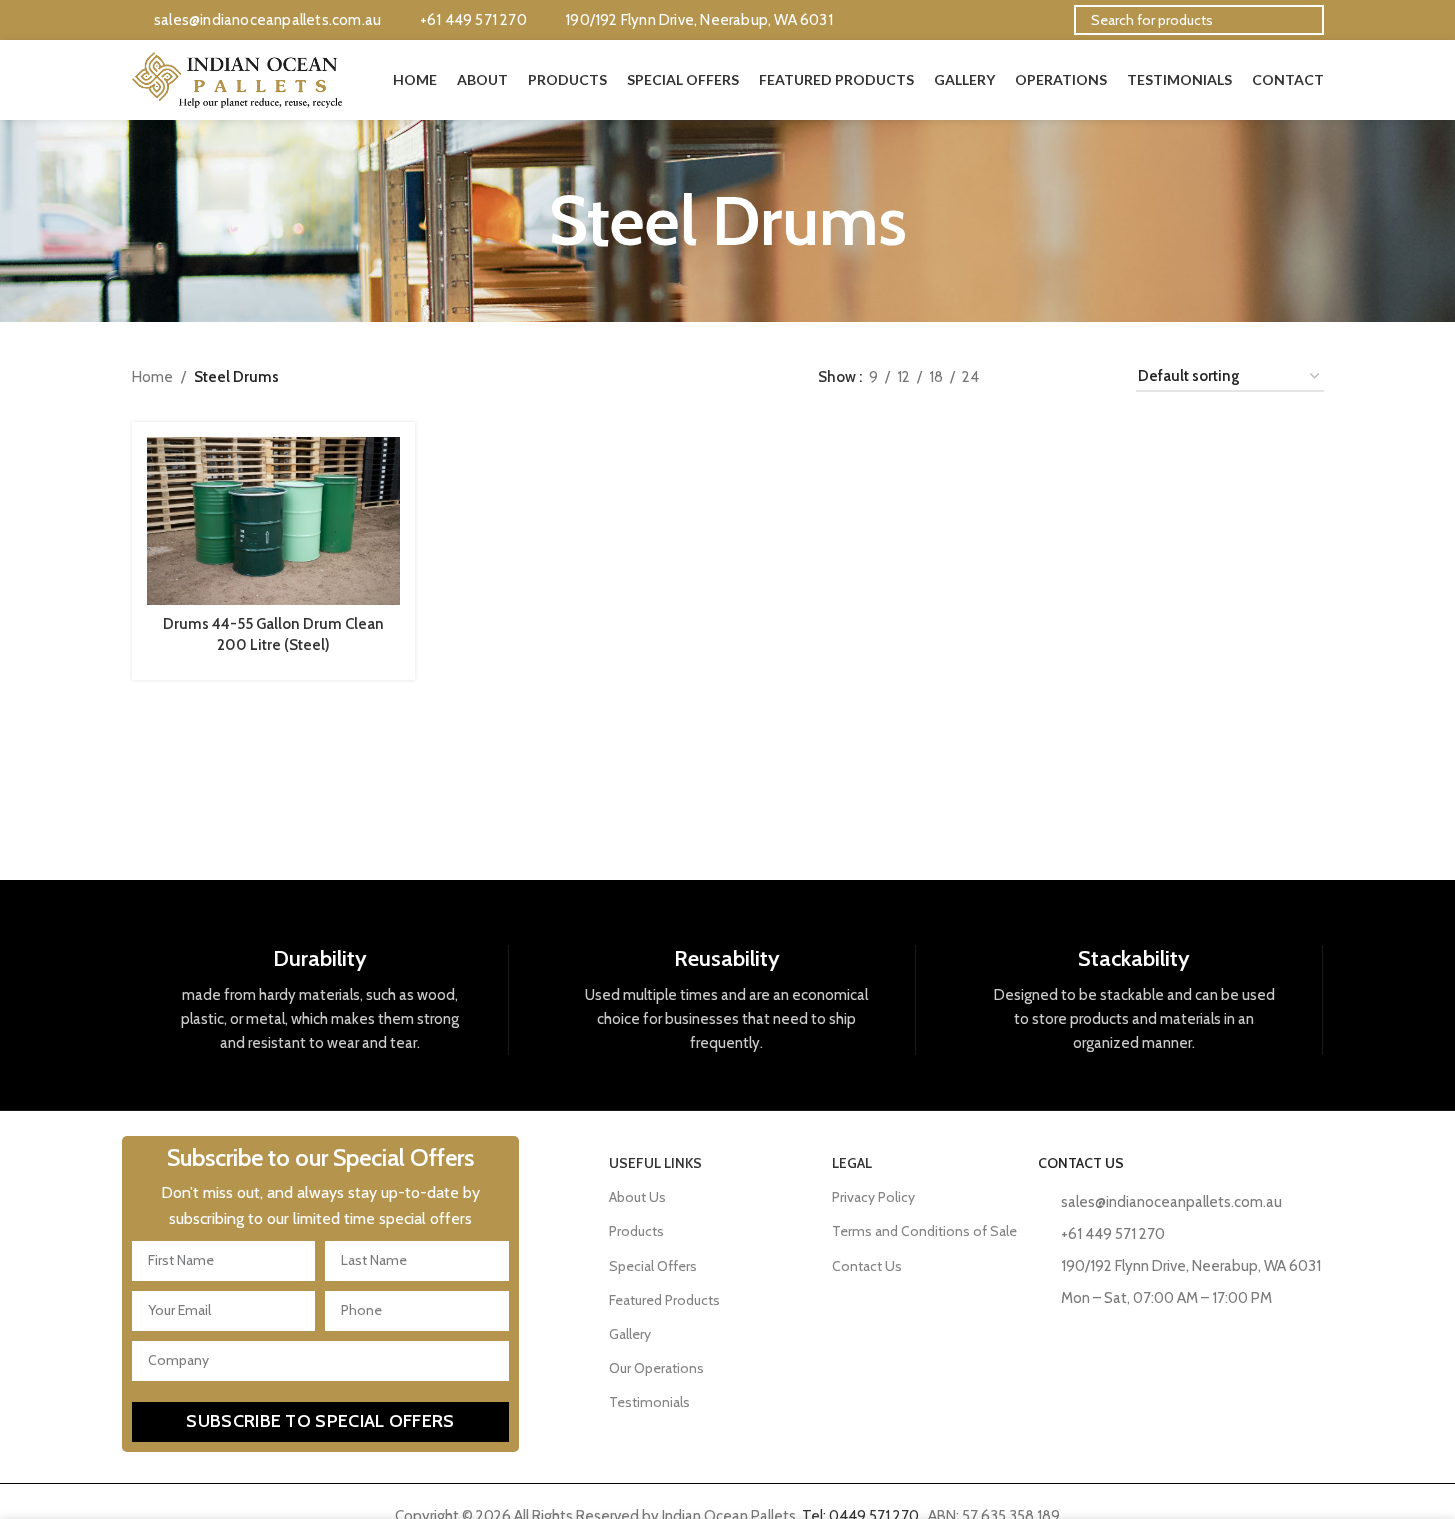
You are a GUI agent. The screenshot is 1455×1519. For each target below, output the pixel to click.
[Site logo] (237, 79)
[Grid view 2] (1026, 376)
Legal (852, 1163)
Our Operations (656, 1368)
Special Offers (653, 1266)
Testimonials (649, 1402)
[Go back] (524, 221)
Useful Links (655, 1163)
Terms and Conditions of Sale (924, 1231)
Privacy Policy (873, 1197)
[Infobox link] (320, 1000)
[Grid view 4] (1095, 376)
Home (152, 377)
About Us (637, 1197)
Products (636, 1231)
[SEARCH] (1301, 20)
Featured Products (664, 1300)
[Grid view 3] (1060, 376)
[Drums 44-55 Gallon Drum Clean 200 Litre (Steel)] (273, 521)
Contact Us (867, 1266)
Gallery (630, 1334)
